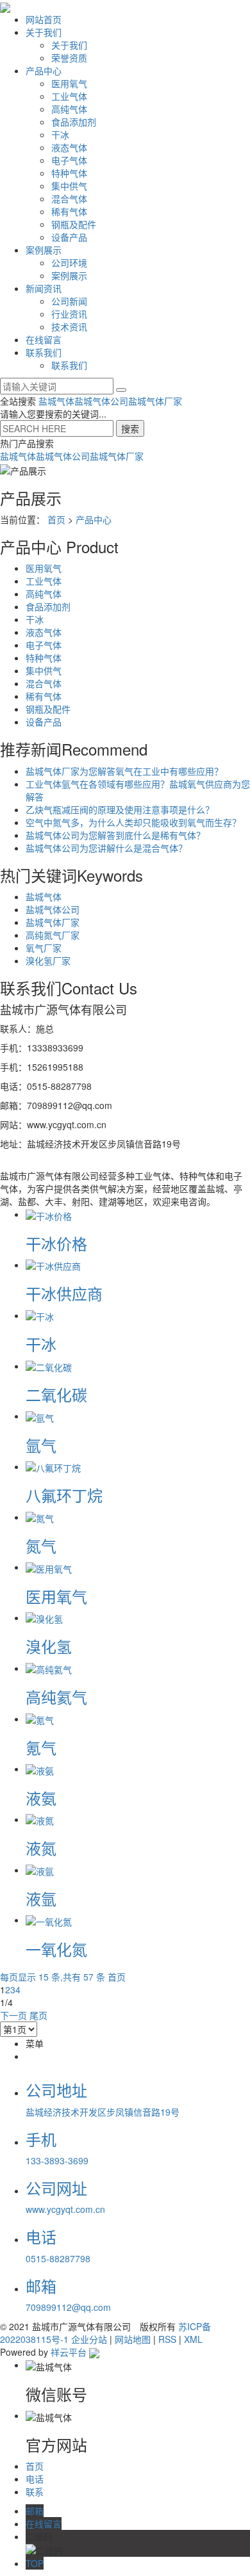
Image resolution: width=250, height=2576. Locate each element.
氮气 (41, 1545)
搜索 (130, 428)
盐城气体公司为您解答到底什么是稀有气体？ (115, 835)
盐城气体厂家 (155, 401)
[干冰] (40, 1315)
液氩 (41, 1898)
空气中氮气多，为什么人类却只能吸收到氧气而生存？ (133, 822)
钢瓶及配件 (74, 224)
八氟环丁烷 (64, 1495)
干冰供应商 (64, 1293)
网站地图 (133, 2339)
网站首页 (44, 19)
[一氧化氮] (49, 1920)
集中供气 (69, 186)
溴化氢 (49, 1646)
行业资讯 (69, 314)
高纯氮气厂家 (53, 935)
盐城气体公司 (101, 401)
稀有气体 (69, 211)
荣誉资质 (69, 58)
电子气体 (69, 160)
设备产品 (69, 237)
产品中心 (44, 70)
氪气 (41, 1747)
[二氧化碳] (49, 1366)
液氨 (41, 1798)
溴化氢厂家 (48, 960)
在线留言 (44, 339)
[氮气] (40, 1517)
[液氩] (40, 1870)
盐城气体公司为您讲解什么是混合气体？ (106, 848)
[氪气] (40, 1719)
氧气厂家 (44, 948)
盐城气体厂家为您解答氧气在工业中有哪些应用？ (124, 771)
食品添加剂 (74, 122)
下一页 (13, 2015)
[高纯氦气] (49, 1668)
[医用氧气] (49, 1567)
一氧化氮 (56, 1949)
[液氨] (40, 1769)
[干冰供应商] (53, 1265)
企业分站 (89, 2339)
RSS (167, 2339)
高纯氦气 (56, 1697)
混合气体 (69, 198)
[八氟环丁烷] (53, 1466)
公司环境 (69, 263)
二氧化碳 (56, 1394)
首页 (56, 519)
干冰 (60, 134)
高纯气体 (69, 109)
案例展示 (44, 250)
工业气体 (69, 96)
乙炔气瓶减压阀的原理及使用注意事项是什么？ (120, 809)
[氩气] (40, 1416)
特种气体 (69, 173)
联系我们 (44, 352)
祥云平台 (69, 2352)
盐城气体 (56, 401)
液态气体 (69, 147)
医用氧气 (69, 83)
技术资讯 (69, 327)
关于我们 (44, 32)
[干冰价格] (49, 1214)
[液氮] (40, 1819)
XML (193, 2339)
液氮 (41, 1848)
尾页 (38, 2015)
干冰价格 (56, 1243)
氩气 (41, 1445)
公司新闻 (69, 301)
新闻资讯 (44, 288)
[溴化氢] (44, 1617)
